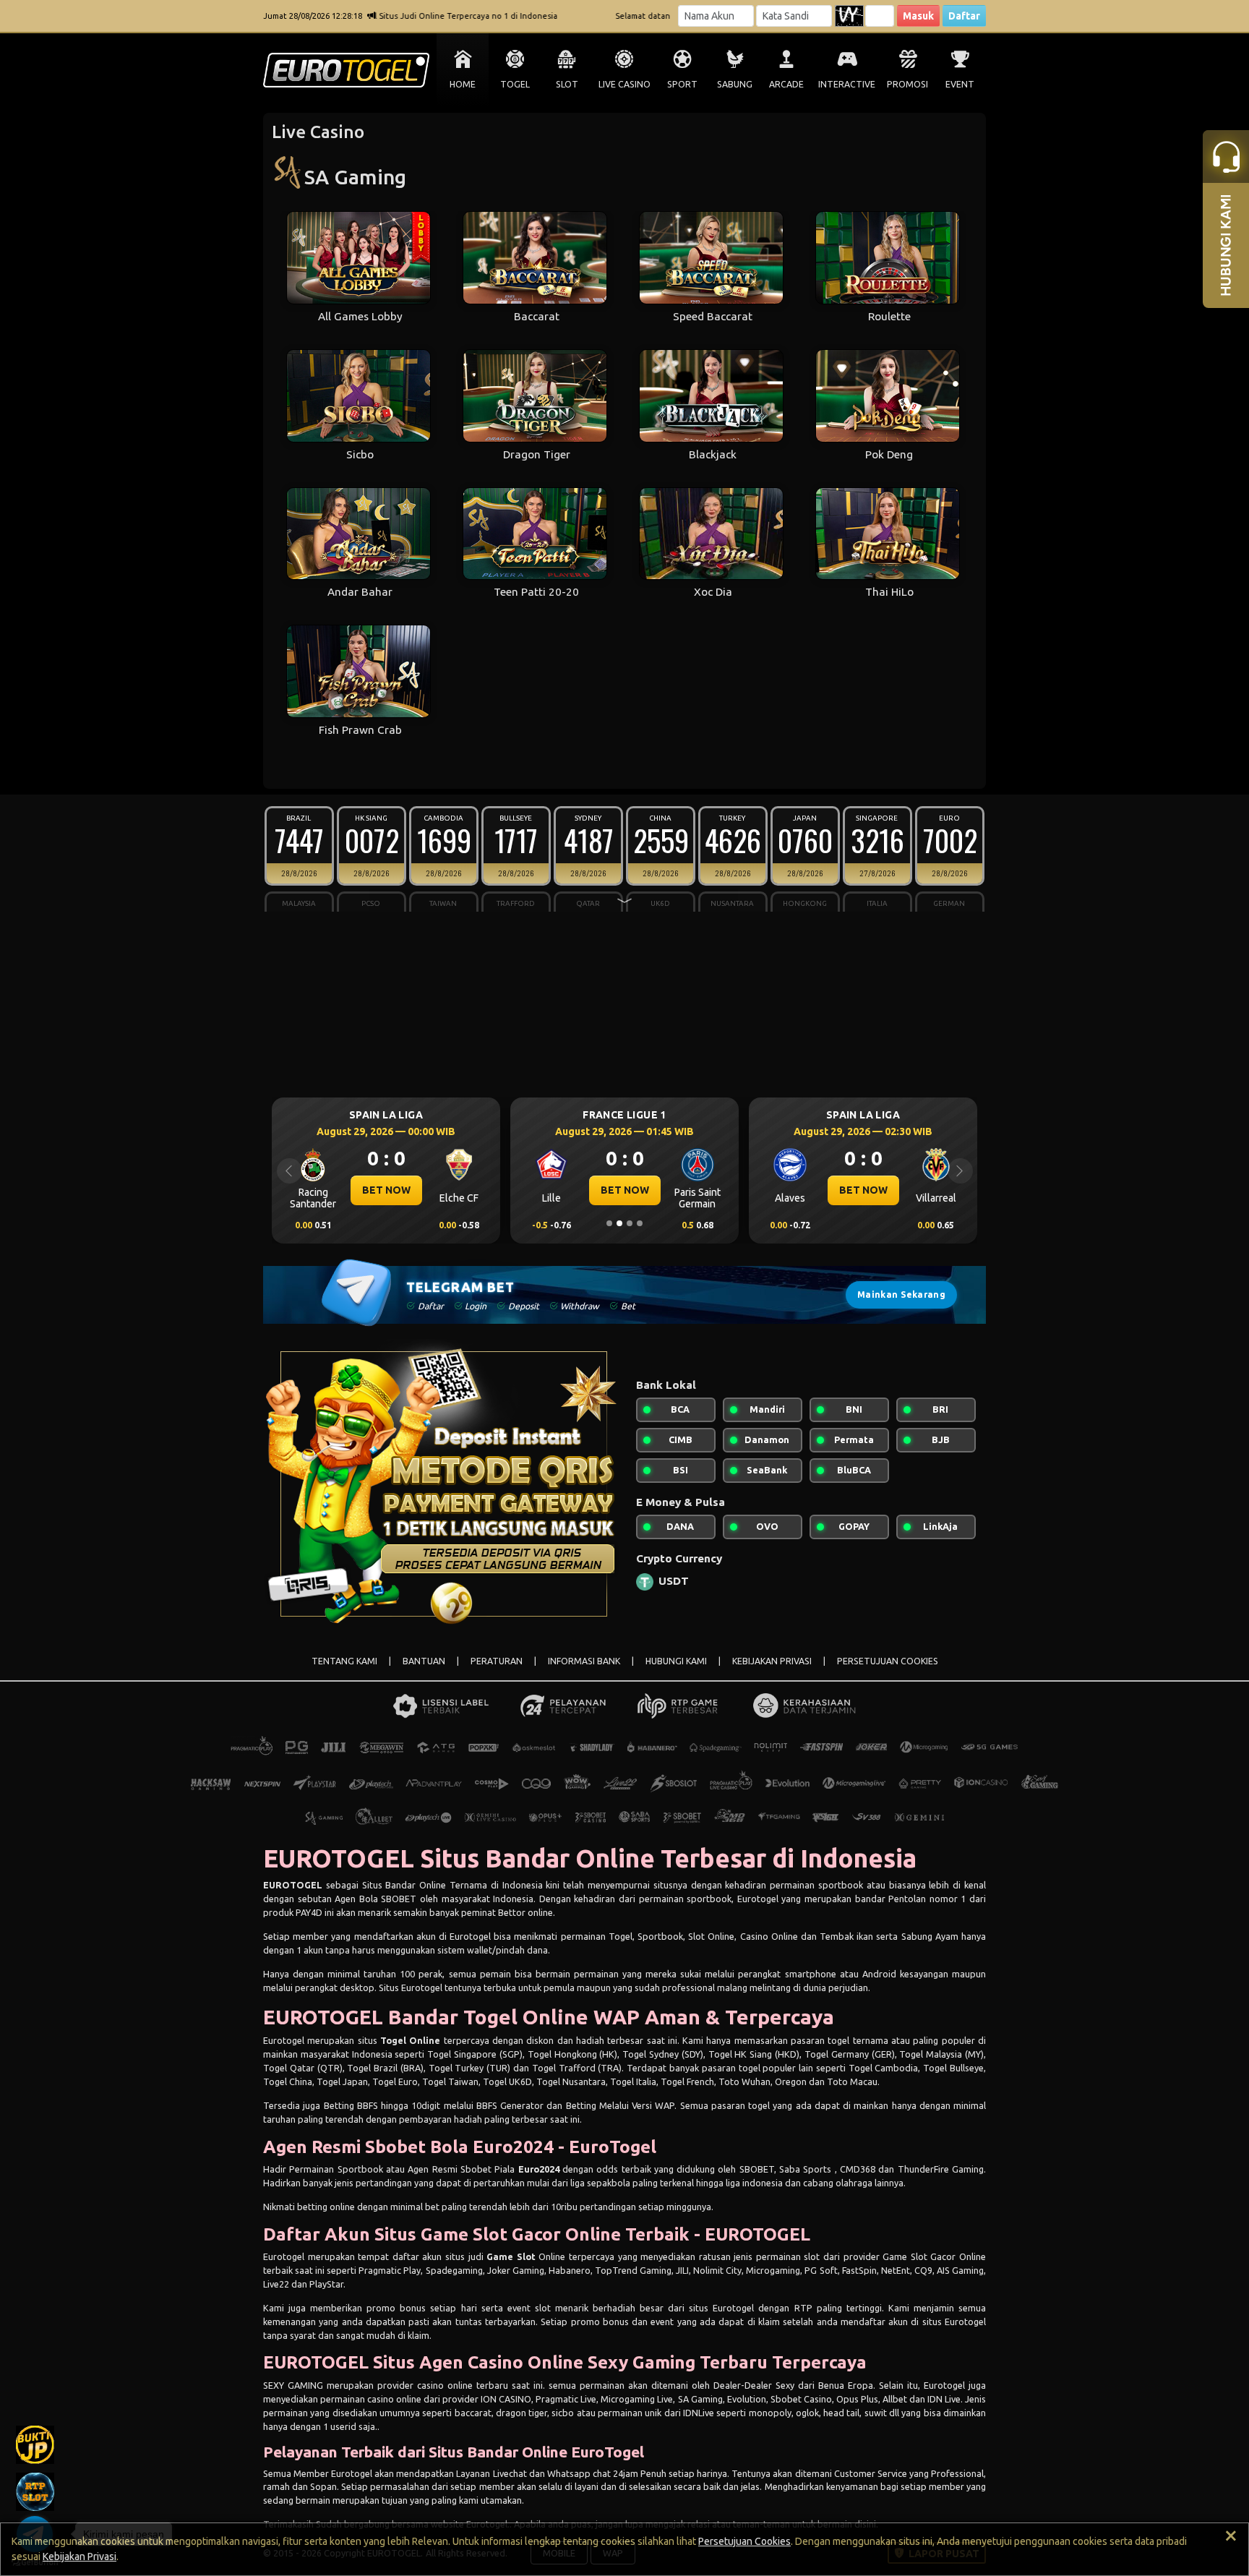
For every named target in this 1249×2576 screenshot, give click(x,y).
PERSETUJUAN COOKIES (888, 1661)
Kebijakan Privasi (80, 2556)
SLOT (567, 84)
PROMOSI (907, 84)
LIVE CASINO (624, 84)
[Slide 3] (630, 1223)
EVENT (960, 84)
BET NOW (386, 1190)
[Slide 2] (619, 1223)
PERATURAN (497, 1661)
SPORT (682, 84)
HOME (463, 84)
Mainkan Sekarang (901, 1295)
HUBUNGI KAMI (676, 1661)
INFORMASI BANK (584, 1661)
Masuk (918, 16)
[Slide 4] (640, 1223)
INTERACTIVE (847, 84)
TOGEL (515, 84)
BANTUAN (424, 1661)
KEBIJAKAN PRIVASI (772, 1661)
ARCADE (786, 84)
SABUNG (735, 84)
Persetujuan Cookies (744, 2541)
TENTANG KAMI (344, 1661)
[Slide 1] (609, 1223)
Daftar (964, 16)
